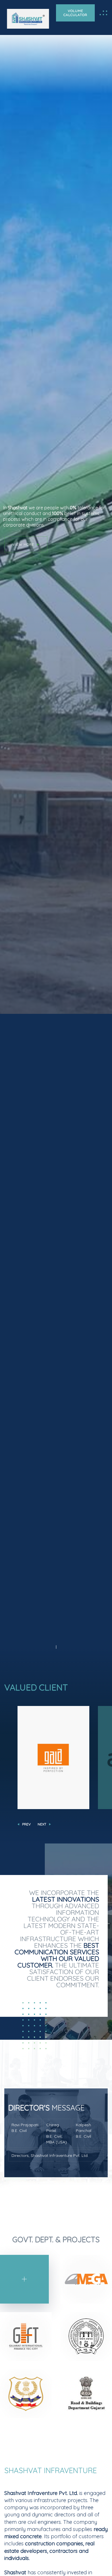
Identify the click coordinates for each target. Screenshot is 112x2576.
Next (42, 1824)
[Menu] (103, 13)
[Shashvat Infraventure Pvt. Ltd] (28, 19)
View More (23, 539)
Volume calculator (75, 13)
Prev (26, 1824)
